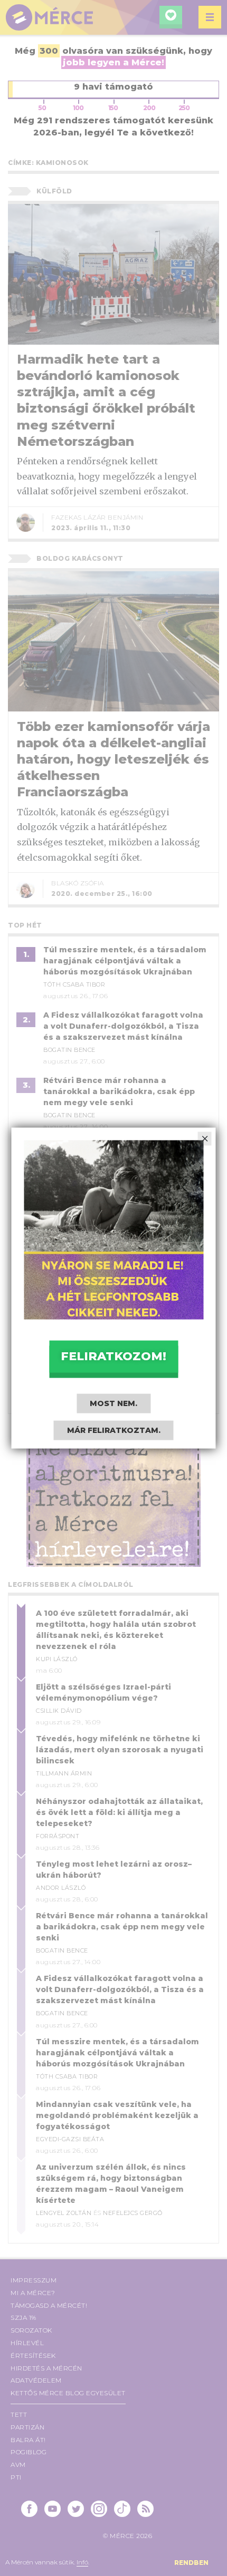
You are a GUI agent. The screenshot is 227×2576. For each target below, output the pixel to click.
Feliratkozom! (113, 1356)
